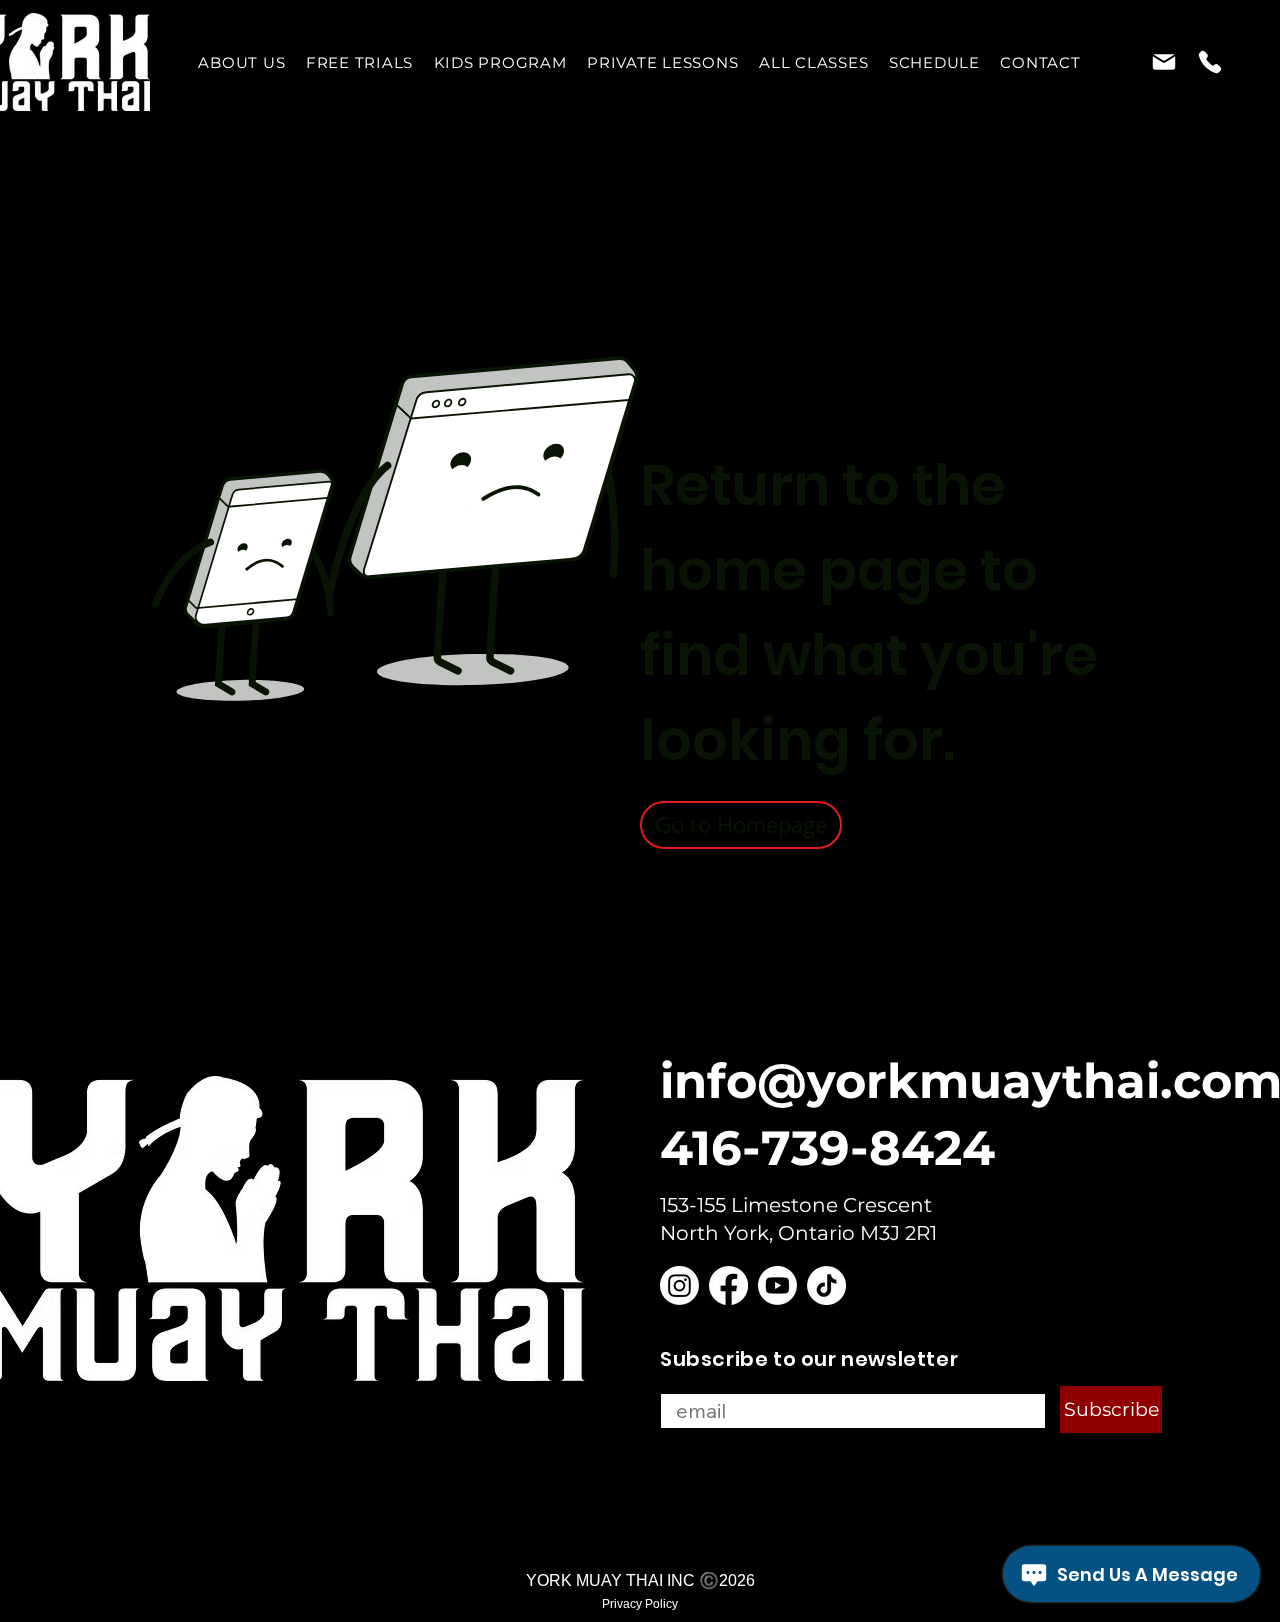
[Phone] (1209, 62)
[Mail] (1163, 62)
